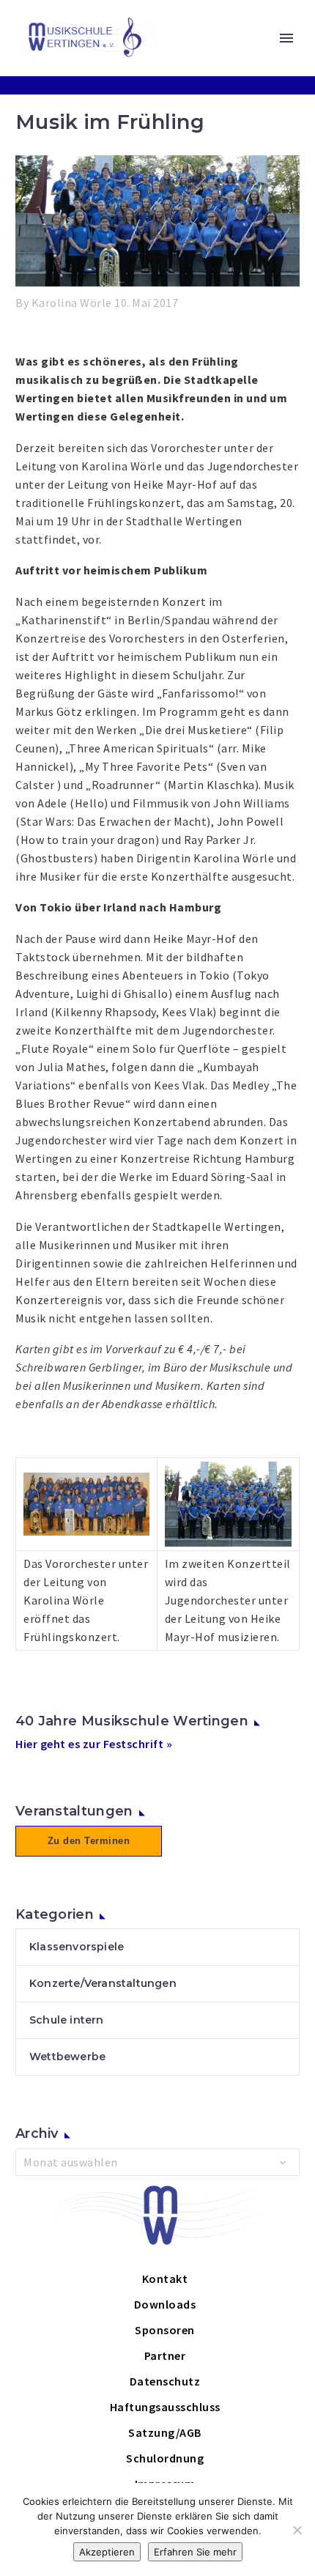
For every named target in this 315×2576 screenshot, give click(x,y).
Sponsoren (165, 2330)
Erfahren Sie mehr (195, 2552)
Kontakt (165, 2279)
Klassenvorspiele (77, 1947)
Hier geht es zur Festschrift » (94, 1744)
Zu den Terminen (89, 1841)
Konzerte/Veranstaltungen (103, 1983)
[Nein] (297, 2530)
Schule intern (67, 2020)
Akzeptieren (107, 2552)
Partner (165, 2355)
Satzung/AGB (165, 2432)
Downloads (165, 2304)
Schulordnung (165, 2458)
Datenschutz (165, 2381)
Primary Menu (286, 38)
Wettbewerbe (67, 2057)
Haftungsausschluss (165, 2407)
